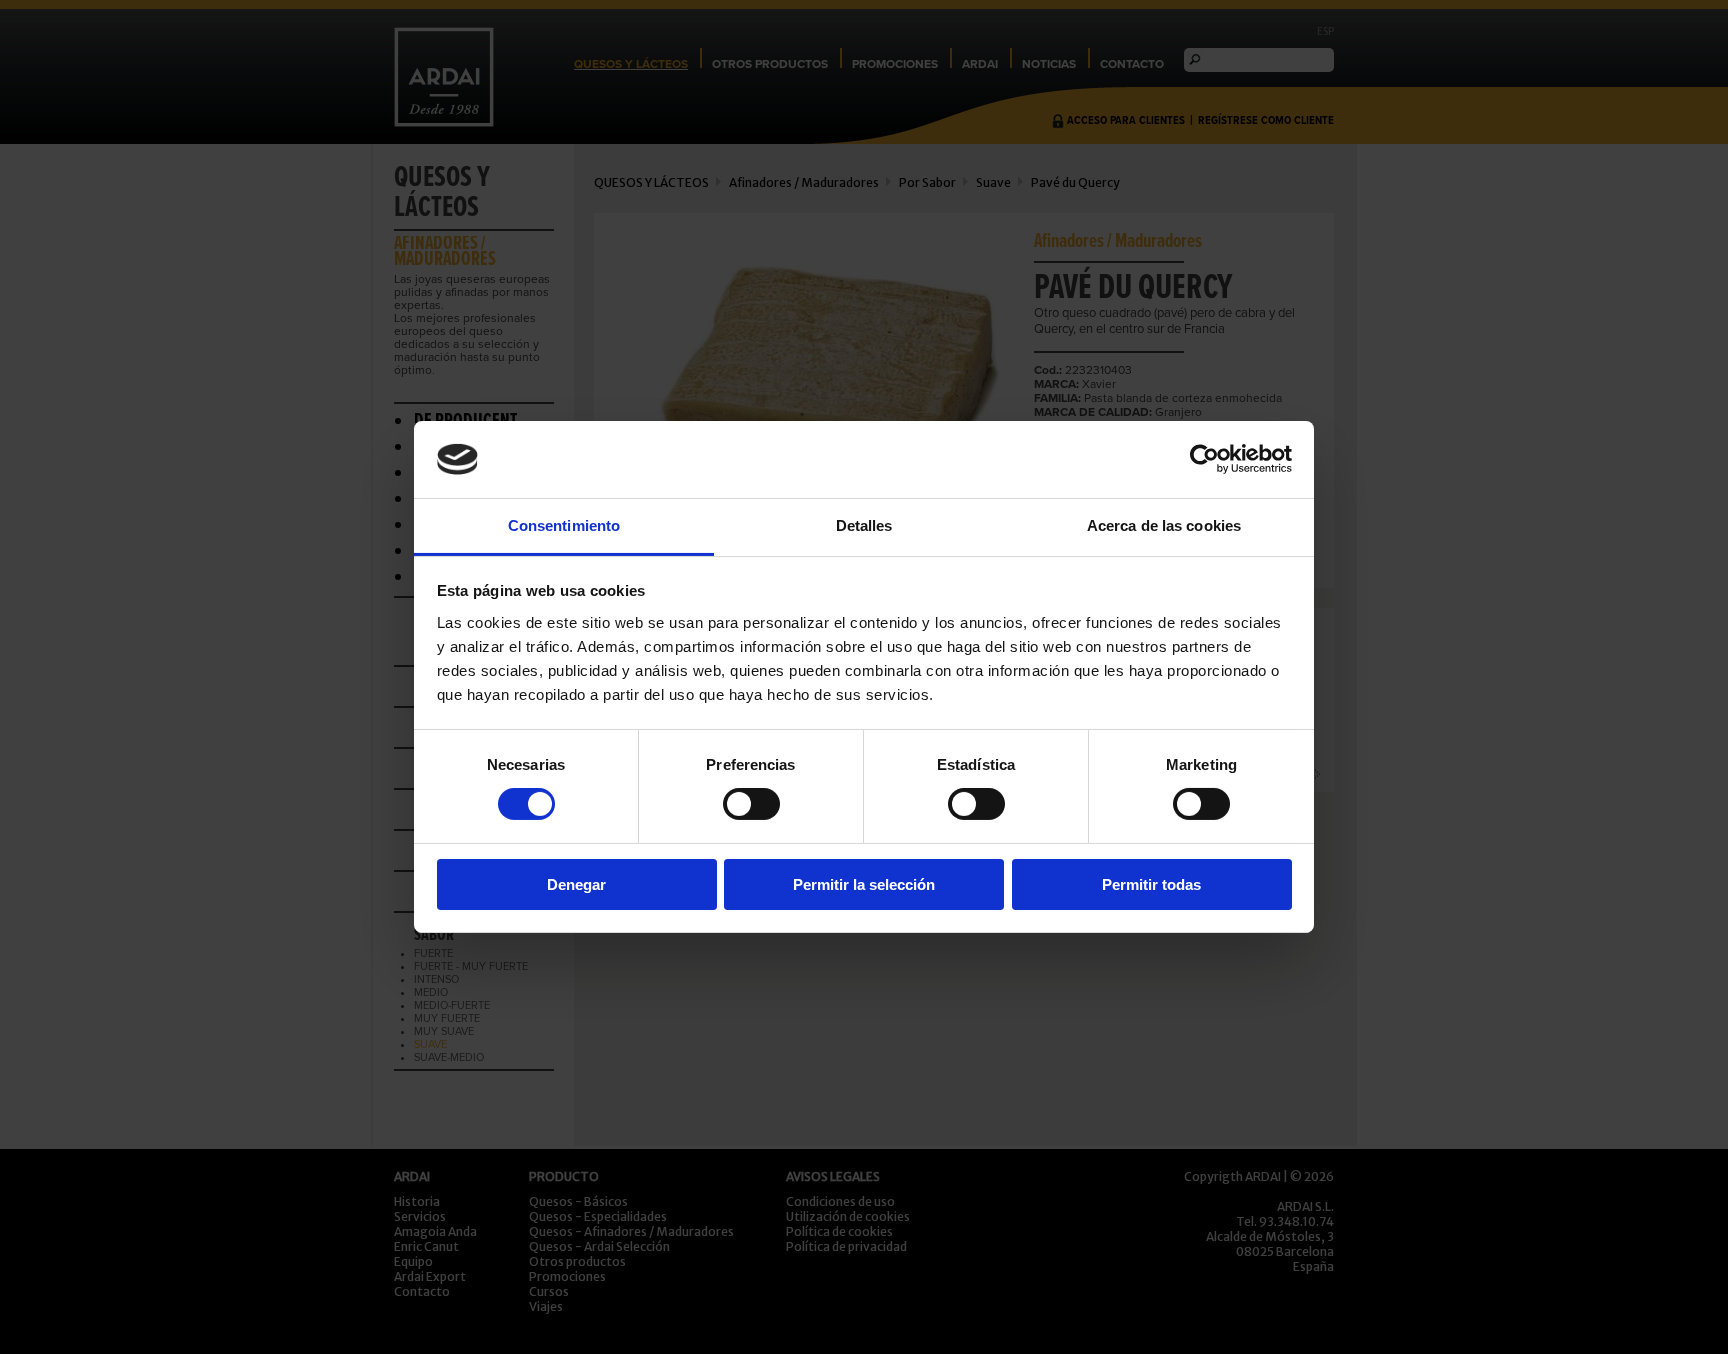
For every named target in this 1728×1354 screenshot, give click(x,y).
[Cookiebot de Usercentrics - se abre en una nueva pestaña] (1204, 459)
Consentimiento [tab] (564, 525)
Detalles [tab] (864, 525)
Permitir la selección (864, 884)
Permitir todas (1151, 884)
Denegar (576, 884)
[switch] (751, 804)
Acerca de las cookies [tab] (1164, 525)
